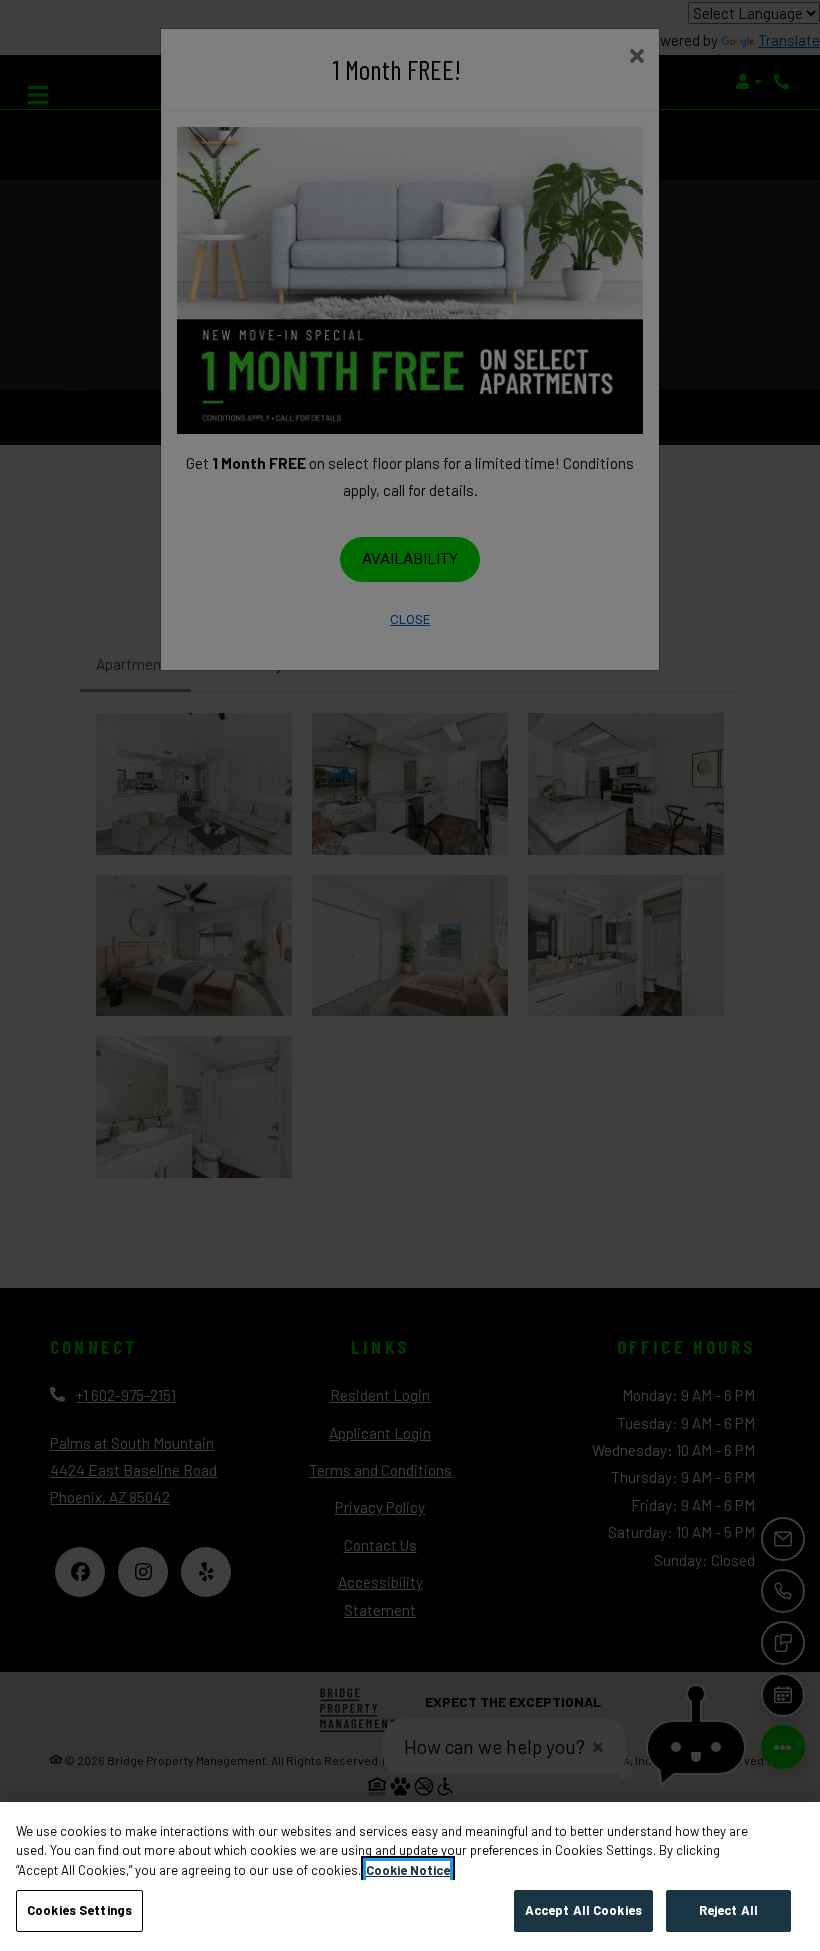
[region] (410, 1876)
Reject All (728, 1910)
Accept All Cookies (583, 1910)
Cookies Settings (79, 1910)
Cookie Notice (408, 1870)
